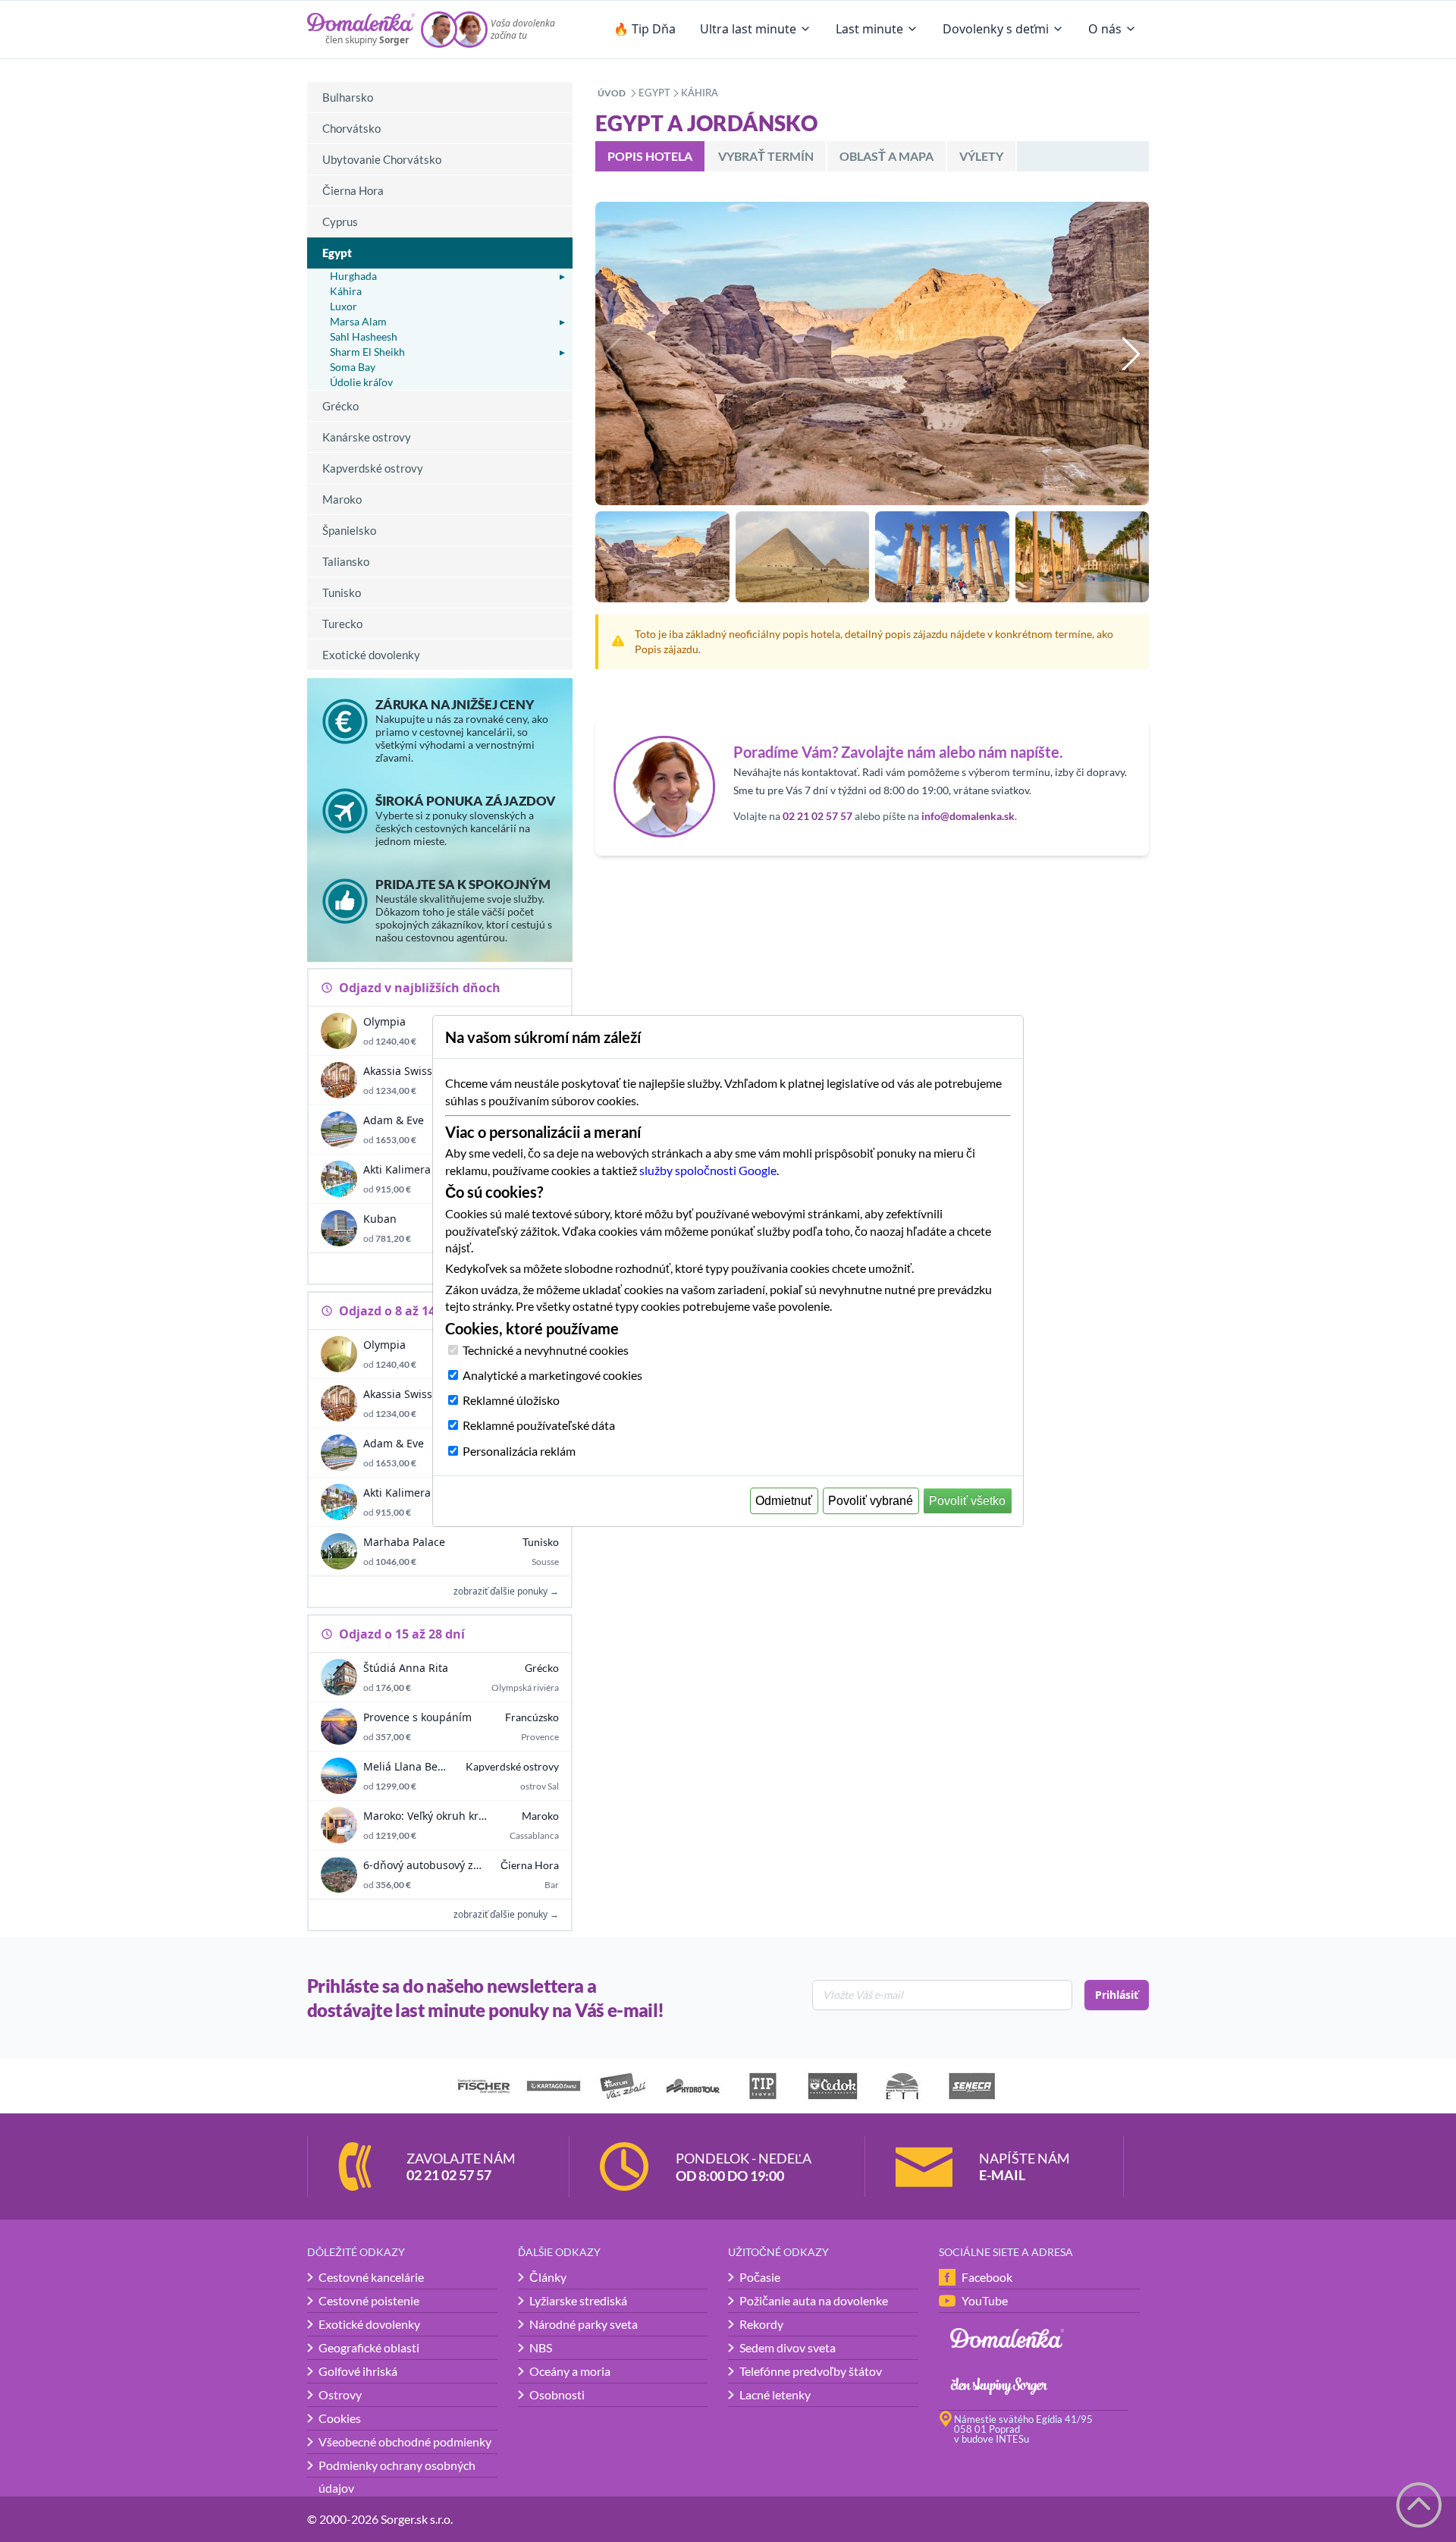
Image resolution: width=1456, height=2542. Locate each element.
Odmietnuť (784, 1501)
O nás (1105, 29)
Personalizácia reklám (519, 1451)
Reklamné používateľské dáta (539, 1425)
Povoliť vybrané (871, 1501)
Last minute (869, 29)
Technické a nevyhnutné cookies (546, 1350)
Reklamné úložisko (511, 1400)
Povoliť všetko (967, 1501)
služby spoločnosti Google (708, 1170)
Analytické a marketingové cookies (552, 1375)
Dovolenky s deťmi (996, 29)
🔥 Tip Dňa (645, 29)
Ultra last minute (748, 29)
